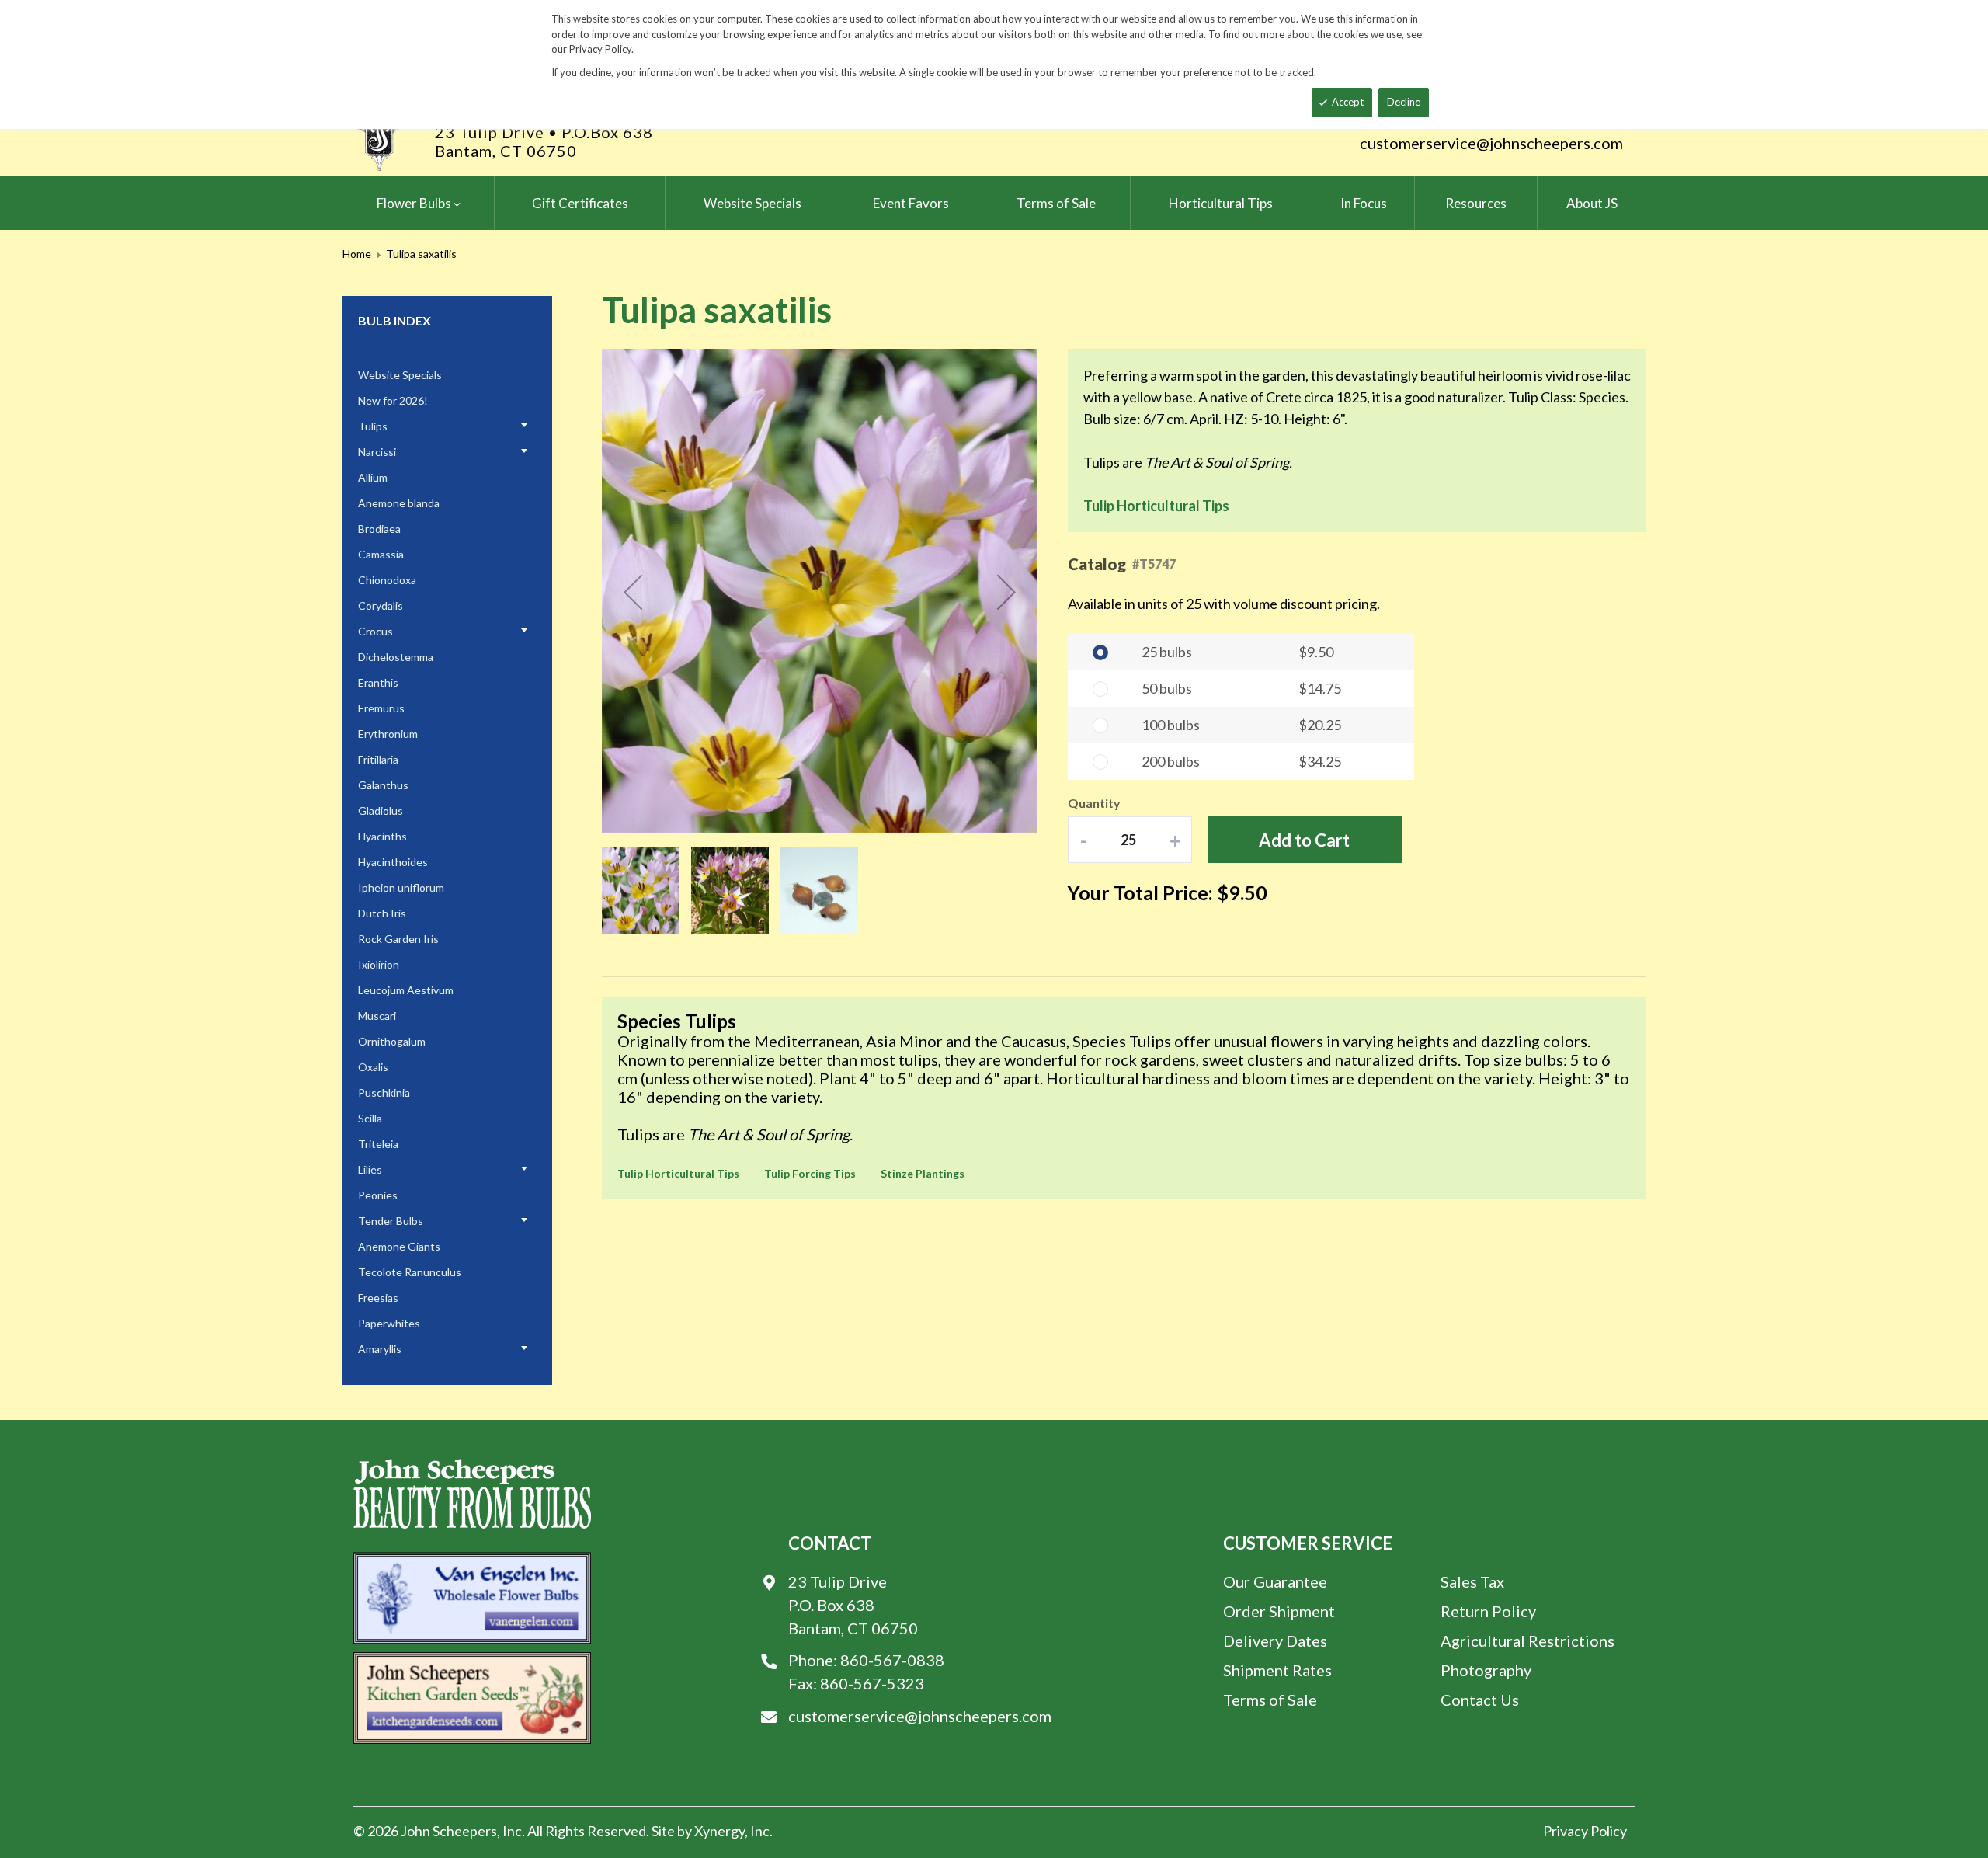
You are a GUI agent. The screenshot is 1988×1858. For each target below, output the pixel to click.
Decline (1404, 102)
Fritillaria (378, 759)
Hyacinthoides (393, 862)
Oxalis (373, 1067)
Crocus (375, 631)
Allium (373, 477)
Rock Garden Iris (398, 939)
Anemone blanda (399, 503)
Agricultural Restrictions (1527, 1641)
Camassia (381, 554)
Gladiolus (381, 811)
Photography (1486, 1670)
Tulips (373, 426)
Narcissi (377, 452)
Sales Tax (1472, 1581)
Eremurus (381, 708)
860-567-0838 (892, 1660)
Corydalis (381, 605)
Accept (1348, 102)
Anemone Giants (399, 1246)
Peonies (378, 1195)
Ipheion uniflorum (401, 887)
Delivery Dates (1275, 1641)
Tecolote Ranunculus (410, 1272)
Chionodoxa (387, 580)
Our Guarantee (1275, 1581)
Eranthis (378, 682)
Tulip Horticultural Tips (1156, 506)
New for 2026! (393, 400)
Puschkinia (384, 1093)
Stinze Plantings (923, 1173)
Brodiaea (379, 529)
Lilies (370, 1169)
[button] (633, 592)
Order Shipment (1279, 1611)
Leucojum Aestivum (406, 990)
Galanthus (383, 785)
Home (357, 254)
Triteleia (378, 1144)
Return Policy (1488, 1611)
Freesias (378, 1298)
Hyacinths (382, 836)
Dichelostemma (396, 657)
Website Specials (400, 375)
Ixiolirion (379, 964)
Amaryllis (380, 1349)
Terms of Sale (1270, 1700)
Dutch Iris (382, 913)
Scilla (370, 1118)
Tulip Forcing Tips (810, 1173)
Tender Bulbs (391, 1221)
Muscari (377, 1016)
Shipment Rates (1277, 1670)
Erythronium (388, 734)
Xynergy (719, 1831)
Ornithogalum (392, 1041)
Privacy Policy (1585, 1831)
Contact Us (1480, 1700)
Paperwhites (389, 1323)
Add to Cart (1304, 840)
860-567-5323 (872, 1683)
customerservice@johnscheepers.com (1491, 143)
